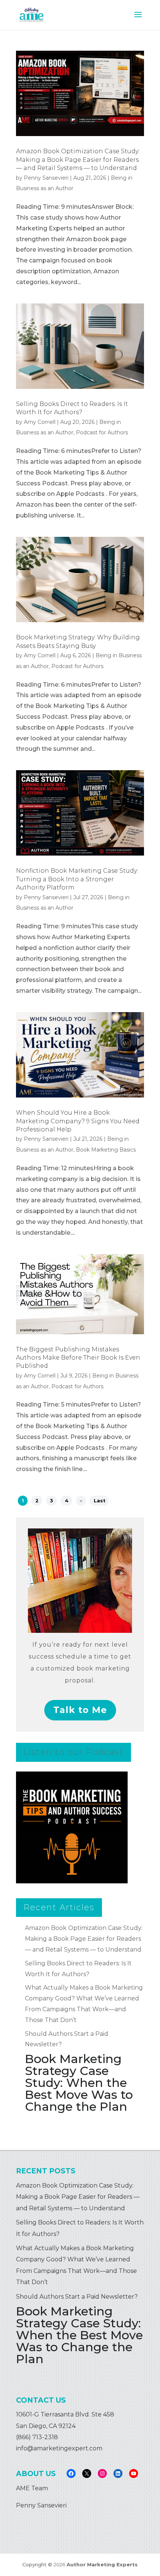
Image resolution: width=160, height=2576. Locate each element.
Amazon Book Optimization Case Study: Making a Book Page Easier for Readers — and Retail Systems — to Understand (78, 160)
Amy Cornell (40, 422)
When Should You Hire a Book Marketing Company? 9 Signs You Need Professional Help (78, 1121)
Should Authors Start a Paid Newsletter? (77, 2297)
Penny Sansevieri (46, 178)
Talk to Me (80, 1710)
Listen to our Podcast (73, 1752)
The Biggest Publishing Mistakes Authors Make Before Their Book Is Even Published (78, 1358)
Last (100, 1501)
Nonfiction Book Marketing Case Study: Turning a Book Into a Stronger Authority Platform (77, 879)
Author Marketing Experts (102, 2564)
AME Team (32, 2488)
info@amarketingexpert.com (59, 2448)
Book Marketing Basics (106, 1150)
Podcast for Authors (102, 432)
